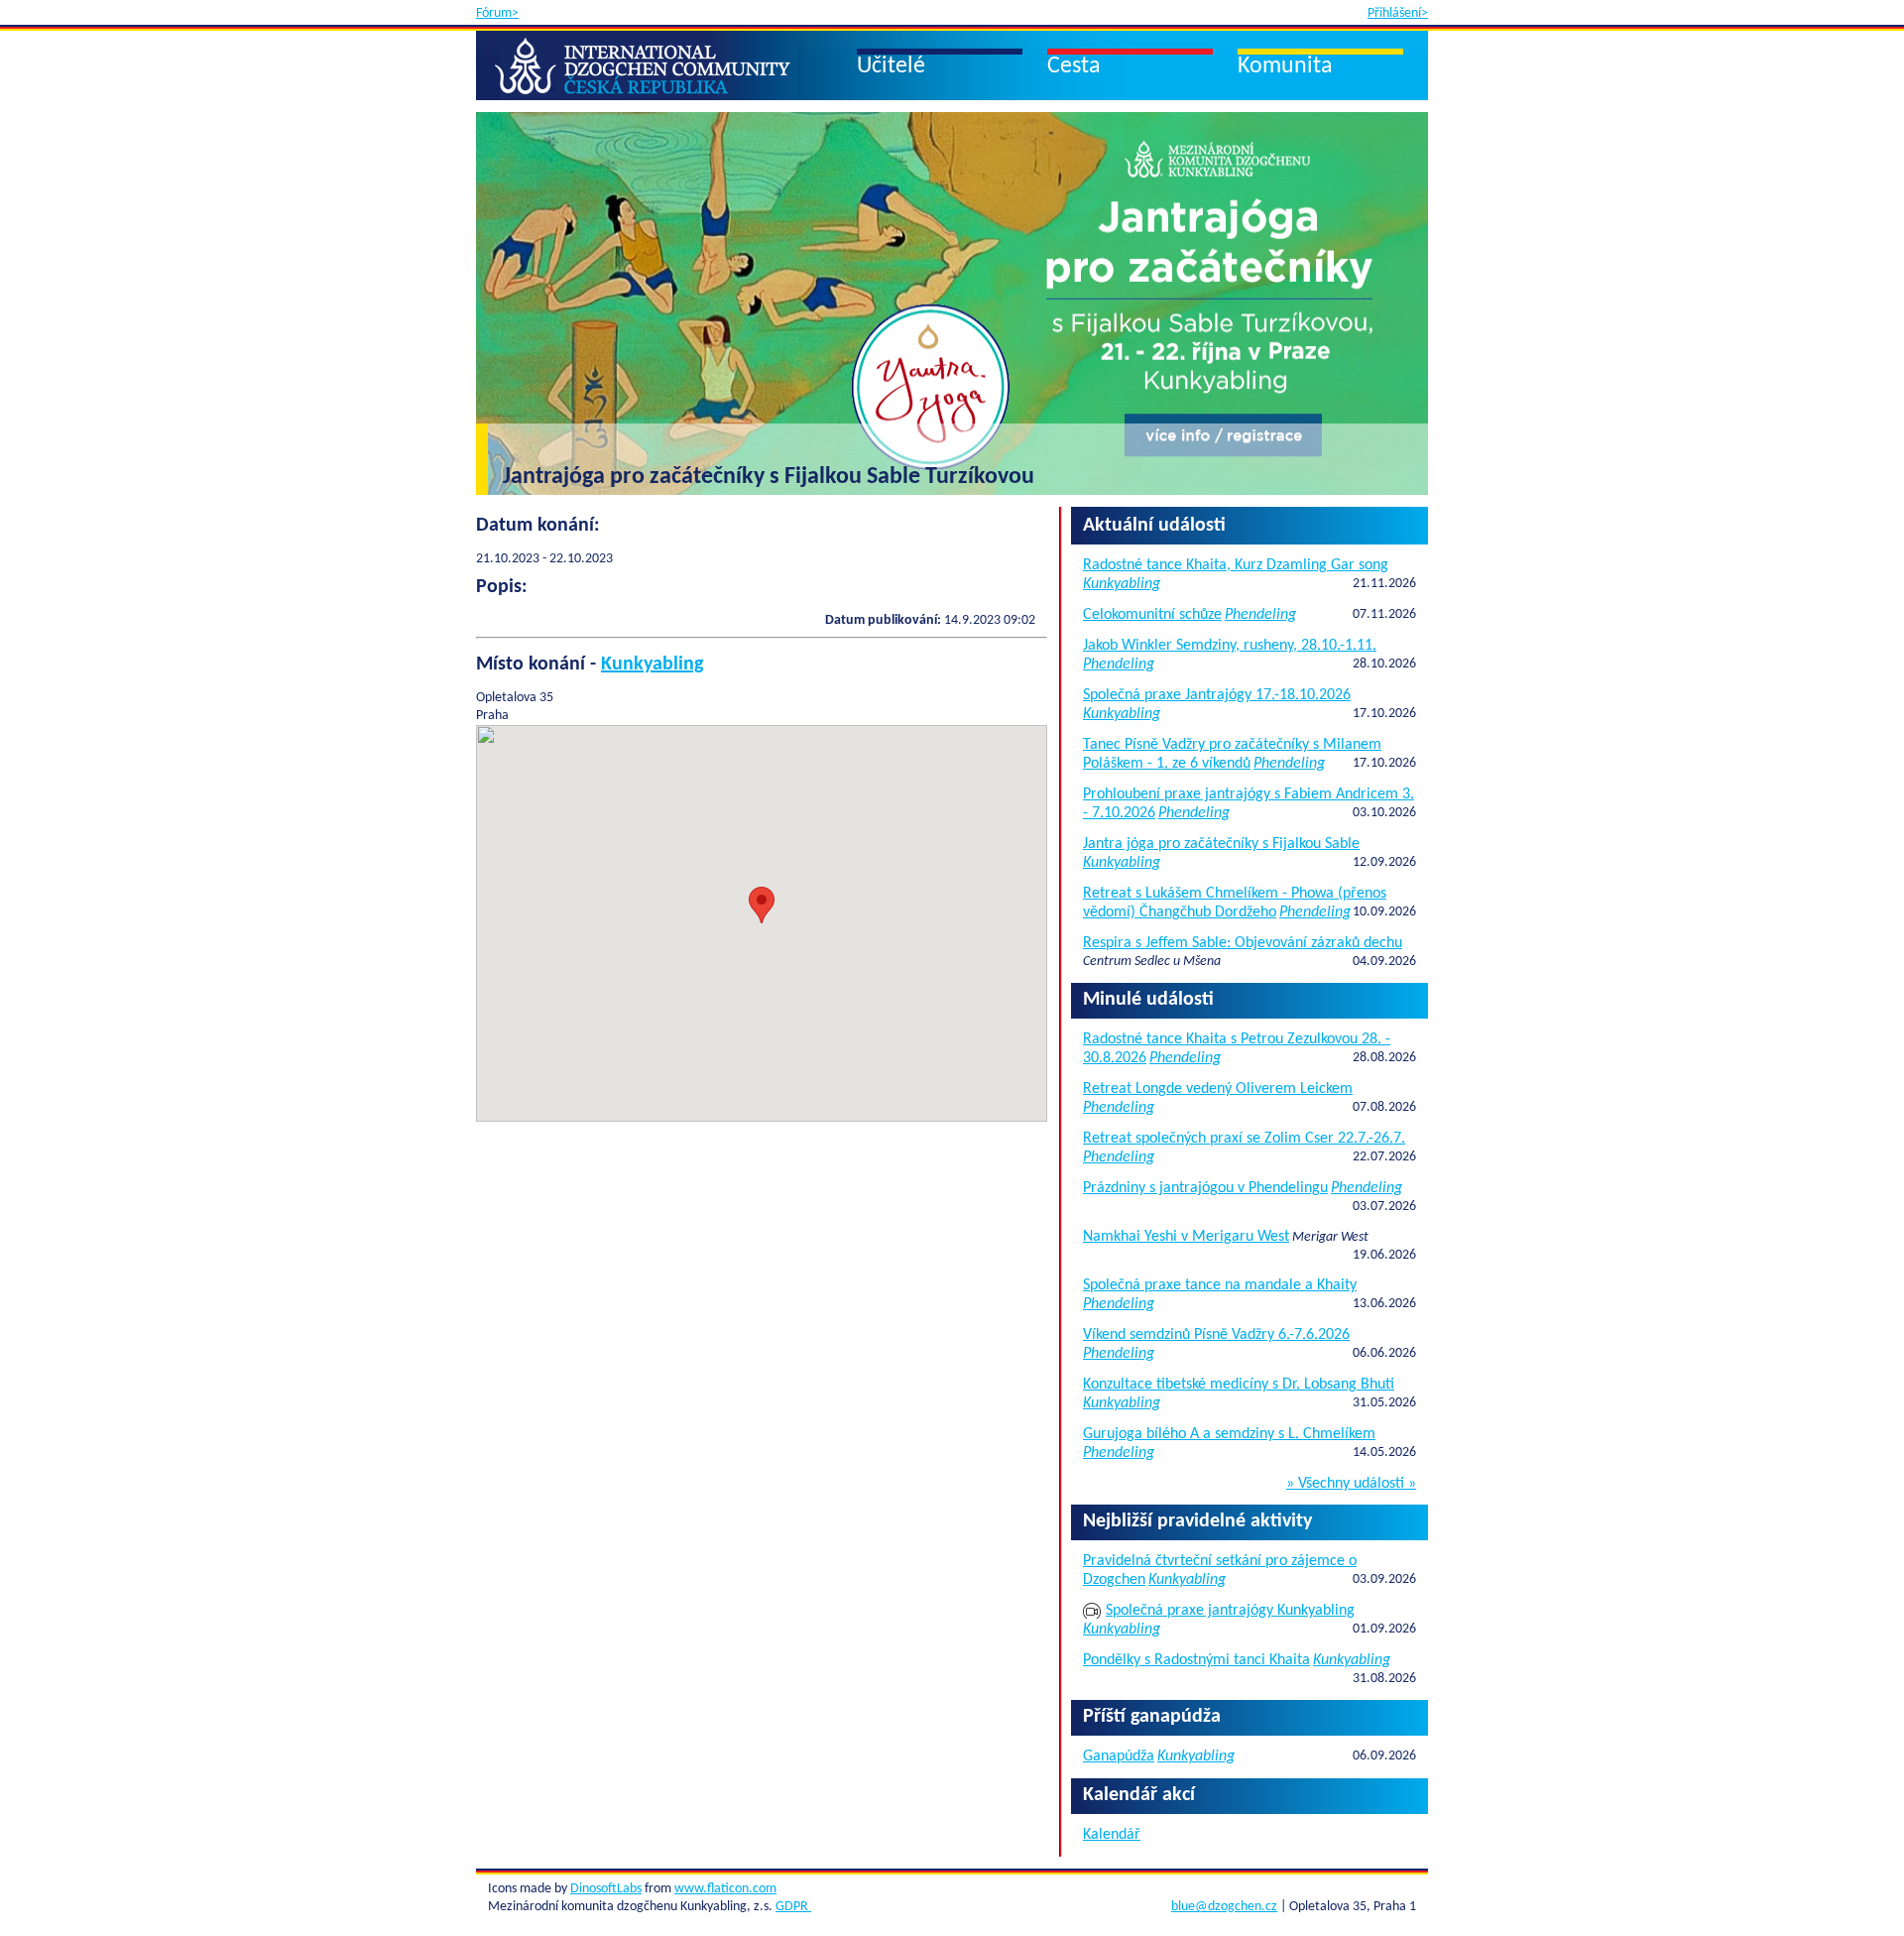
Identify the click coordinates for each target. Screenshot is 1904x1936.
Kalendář (1112, 1835)
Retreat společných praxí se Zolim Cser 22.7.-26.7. (1244, 1139)
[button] (762, 905)
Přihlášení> (1398, 13)
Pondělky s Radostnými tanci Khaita (1196, 1660)
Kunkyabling (652, 665)
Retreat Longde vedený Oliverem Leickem (1218, 1089)
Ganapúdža (1119, 1756)
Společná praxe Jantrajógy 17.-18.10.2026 (1217, 695)
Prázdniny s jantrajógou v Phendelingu (1205, 1188)
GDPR (793, 1907)
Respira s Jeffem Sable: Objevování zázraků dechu (1243, 943)
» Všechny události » (1351, 1484)
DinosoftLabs (606, 1889)
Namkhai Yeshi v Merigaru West (1186, 1237)
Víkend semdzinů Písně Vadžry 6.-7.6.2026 (1216, 1335)
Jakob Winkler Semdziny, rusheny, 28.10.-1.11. (1230, 646)
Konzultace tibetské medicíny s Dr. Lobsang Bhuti (1239, 1385)
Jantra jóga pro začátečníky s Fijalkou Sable (1221, 844)
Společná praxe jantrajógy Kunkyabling (1230, 1611)
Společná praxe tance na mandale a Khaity (1220, 1285)
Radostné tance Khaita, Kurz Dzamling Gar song (1236, 565)
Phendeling (1260, 615)
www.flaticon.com (725, 1889)
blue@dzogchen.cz (1224, 1907)
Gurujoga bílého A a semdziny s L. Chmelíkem (1229, 1434)
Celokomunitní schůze (1152, 615)
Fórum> (497, 13)
